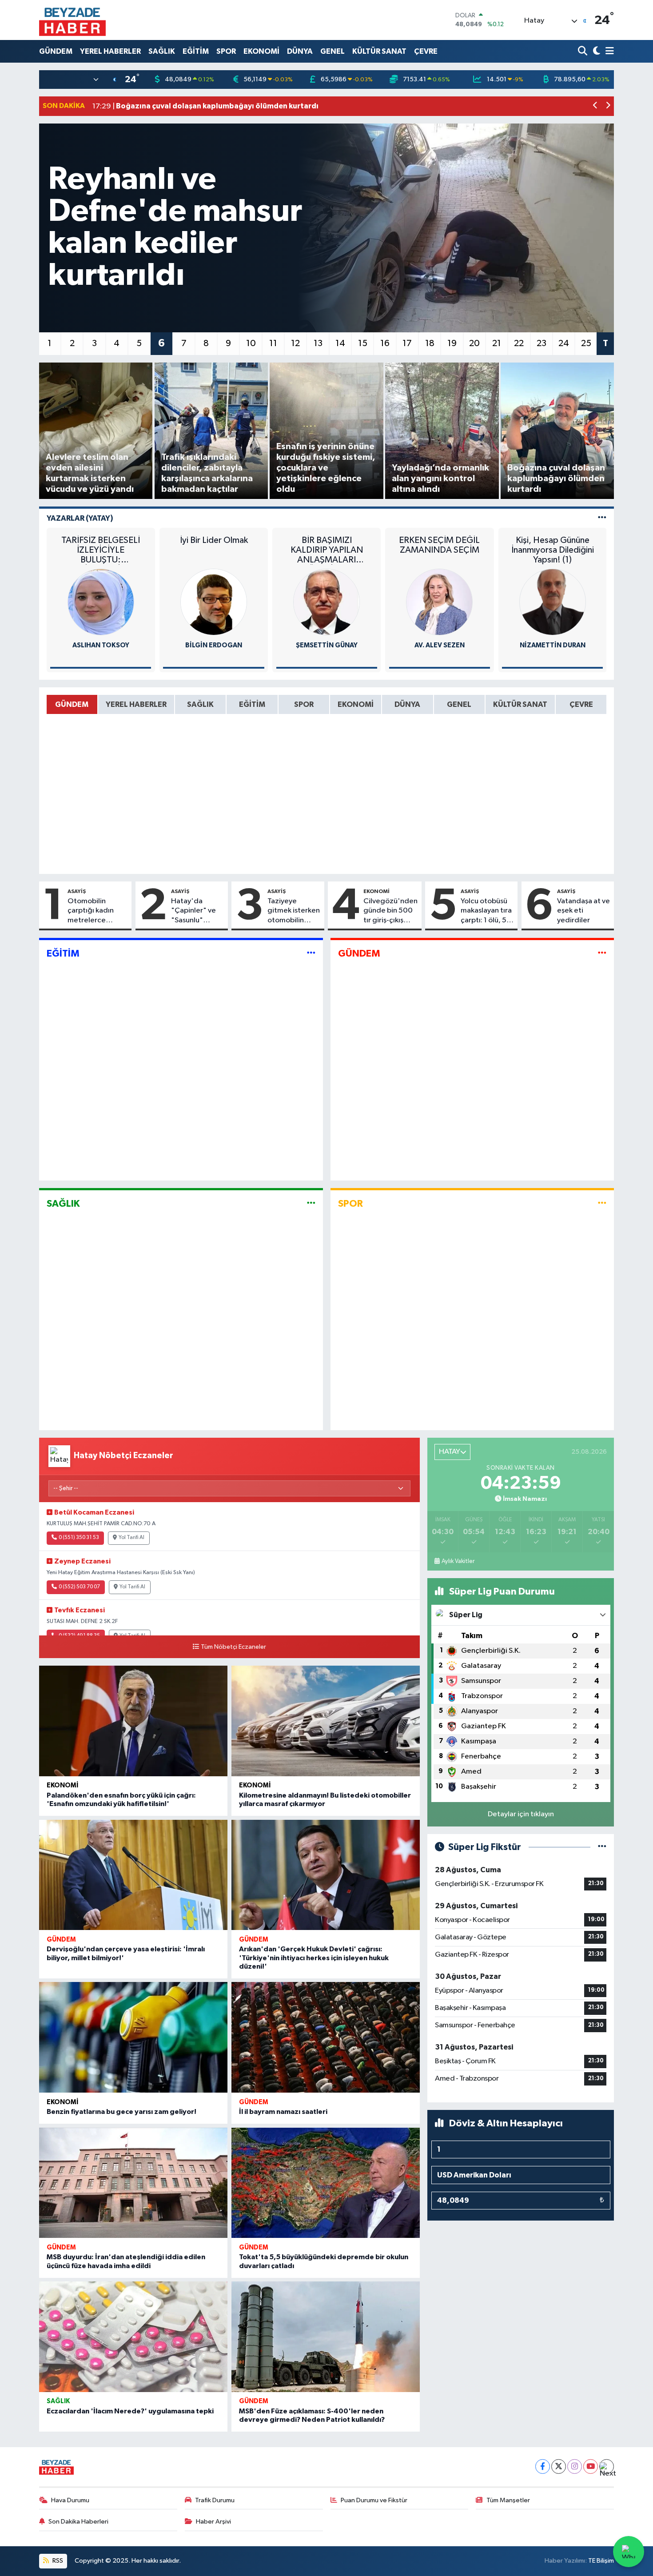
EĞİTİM (196, 51)
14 (340, 343)
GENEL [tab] (459, 704)
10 (251, 343)
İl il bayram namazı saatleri (283, 2112)
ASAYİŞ (77, 891)
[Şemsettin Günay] (326, 602)
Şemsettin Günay (327, 645)
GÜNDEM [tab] (72, 704)
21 (497, 343)
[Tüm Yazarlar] (602, 518)
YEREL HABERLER (110, 51)
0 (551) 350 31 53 (79, 1538)
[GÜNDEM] (602, 954)
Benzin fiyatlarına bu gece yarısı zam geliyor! (121, 2112)
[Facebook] (543, 2466)
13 (318, 343)
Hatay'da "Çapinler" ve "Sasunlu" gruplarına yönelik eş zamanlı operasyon (193, 911)
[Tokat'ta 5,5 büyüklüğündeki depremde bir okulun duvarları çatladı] (326, 2183)
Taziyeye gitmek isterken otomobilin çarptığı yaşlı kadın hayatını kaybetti (294, 911)
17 (407, 343)
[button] (595, 106)
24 (564, 343)
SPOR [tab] (304, 704)
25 (586, 343)
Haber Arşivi (213, 2522)
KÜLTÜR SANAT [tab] (520, 704)
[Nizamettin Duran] (553, 602)
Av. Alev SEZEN (440, 645)
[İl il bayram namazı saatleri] (326, 2037)
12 (295, 343)
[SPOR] (602, 1203)
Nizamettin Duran (553, 645)
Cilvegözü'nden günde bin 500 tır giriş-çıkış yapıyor (390, 911)
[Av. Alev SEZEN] (439, 602)
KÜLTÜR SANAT (379, 51)
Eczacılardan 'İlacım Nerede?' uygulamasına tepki (130, 2411)
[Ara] (583, 51)
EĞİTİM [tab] (252, 704)
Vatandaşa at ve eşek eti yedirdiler (583, 911)
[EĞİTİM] (311, 954)
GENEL (332, 51)
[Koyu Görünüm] (595, 51)
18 (430, 343)
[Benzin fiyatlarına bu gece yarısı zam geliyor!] (133, 2037)
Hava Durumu (70, 2500)
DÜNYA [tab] (407, 704)
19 (452, 343)
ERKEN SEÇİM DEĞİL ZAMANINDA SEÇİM (439, 545)
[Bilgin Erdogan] (214, 602)
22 (519, 343)
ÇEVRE (426, 51)
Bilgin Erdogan (214, 645)
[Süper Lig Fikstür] (602, 1847)
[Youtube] (591, 2466)
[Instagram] (575, 2466)
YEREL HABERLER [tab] (136, 704)
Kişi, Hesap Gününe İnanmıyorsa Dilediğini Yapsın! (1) (553, 550)
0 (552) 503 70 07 (79, 1587)
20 (474, 343)
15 (363, 343)
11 (273, 343)
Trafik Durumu (215, 2500)
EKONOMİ (261, 51)
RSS (57, 2561)
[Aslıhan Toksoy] (101, 602)
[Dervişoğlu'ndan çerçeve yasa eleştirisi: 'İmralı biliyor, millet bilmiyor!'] (133, 1875)
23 (542, 343)
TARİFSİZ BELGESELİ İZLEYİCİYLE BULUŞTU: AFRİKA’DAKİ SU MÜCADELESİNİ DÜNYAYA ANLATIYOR (101, 550)
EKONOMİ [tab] (356, 704)
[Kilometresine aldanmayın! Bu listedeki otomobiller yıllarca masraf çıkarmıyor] (326, 1721)
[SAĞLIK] (311, 1203)
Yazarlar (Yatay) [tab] (80, 518)
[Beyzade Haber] (72, 20)
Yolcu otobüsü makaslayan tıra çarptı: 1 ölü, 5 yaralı (486, 911)
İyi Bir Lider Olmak (214, 540)
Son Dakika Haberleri (78, 2522)
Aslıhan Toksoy (101, 645)
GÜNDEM (56, 51)
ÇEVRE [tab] (581, 704)
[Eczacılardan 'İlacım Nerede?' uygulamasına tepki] (133, 2337)
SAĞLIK (162, 51)
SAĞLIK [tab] (200, 704)
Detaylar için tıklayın (521, 1814)
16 (385, 343)
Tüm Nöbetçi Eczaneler (233, 1647)
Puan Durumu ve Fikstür (374, 2500)
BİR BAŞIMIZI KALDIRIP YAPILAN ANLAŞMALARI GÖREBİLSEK (327, 550)
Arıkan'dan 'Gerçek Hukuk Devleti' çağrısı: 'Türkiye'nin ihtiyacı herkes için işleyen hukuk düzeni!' (314, 1958)
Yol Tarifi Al (131, 1538)
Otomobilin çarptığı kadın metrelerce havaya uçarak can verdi (98, 911)
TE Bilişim (601, 2561)
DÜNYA (300, 51)
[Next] (607, 2466)
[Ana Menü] (608, 51)
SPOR (226, 51)
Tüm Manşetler (508, 2500)
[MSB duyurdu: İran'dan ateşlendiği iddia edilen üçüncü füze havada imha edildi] (133, 2183)
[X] (559, 2466)
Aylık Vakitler (458, 1561)
